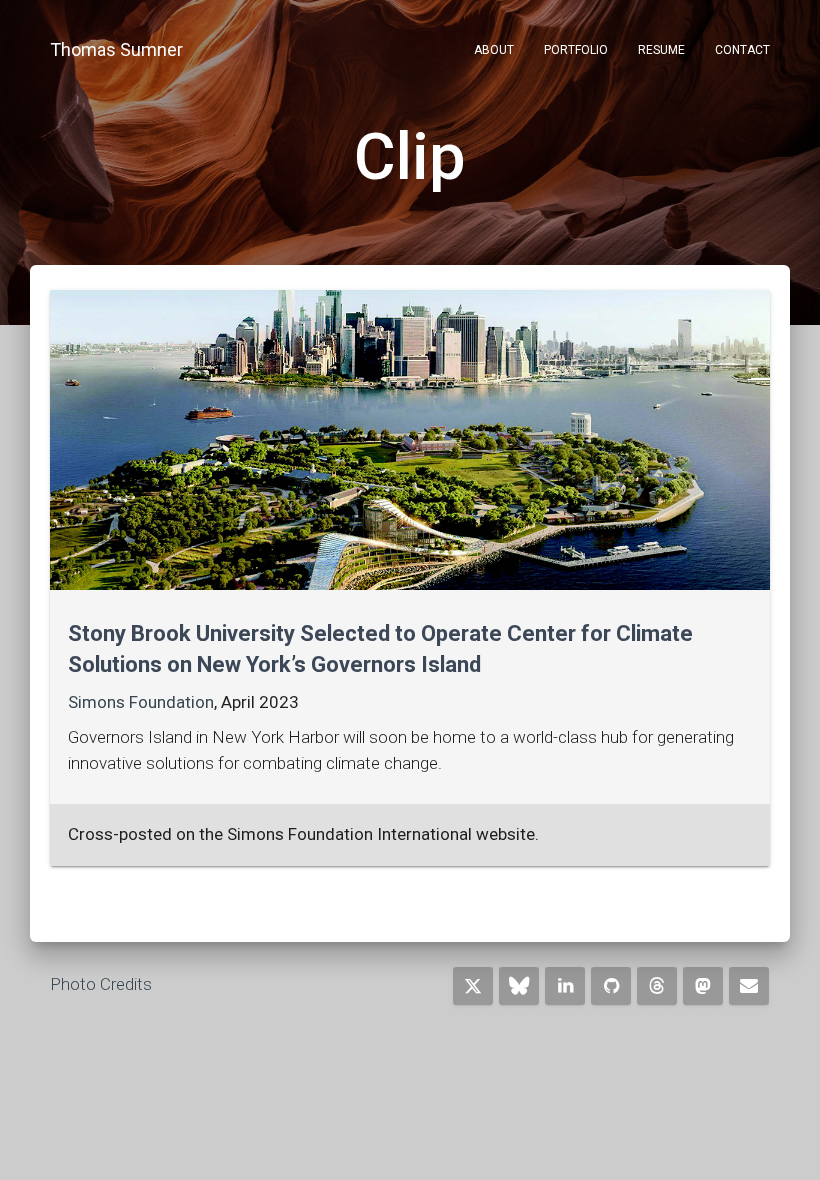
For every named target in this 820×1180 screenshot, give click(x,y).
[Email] (749, 986)
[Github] (611, 986)
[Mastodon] (703, 986)
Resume (661, 50)
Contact (742, 50)
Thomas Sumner (116, 49)
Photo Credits (101, 984)
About (494, 50)
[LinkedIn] (565, 986)
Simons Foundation (141, 702)
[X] (473, 986)
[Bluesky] (519, 986)
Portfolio (576, 50)
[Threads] (657, 986)
